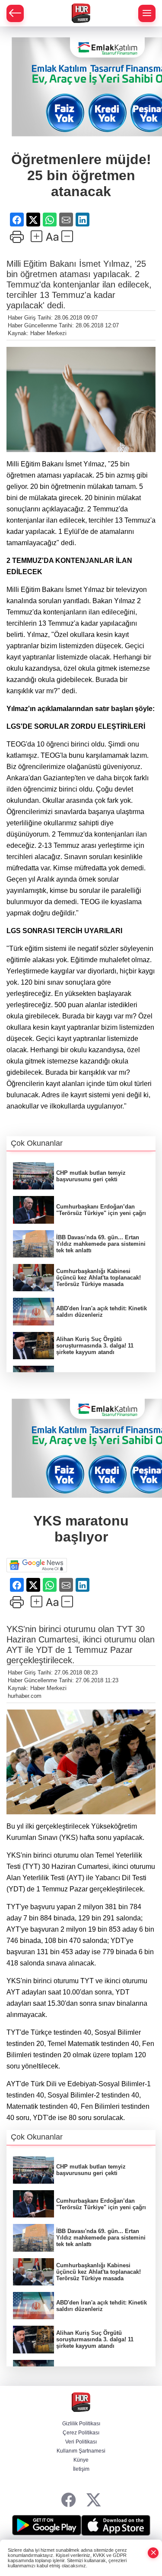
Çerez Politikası (81, 2433)
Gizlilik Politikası (81, 2424)
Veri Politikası (81, 2442)
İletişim (81, 2469)
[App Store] (116, 2525)
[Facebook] (68, 2500)
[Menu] (147, 13)
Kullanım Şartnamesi (81, 2451)
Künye (81, 2460)
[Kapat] (153, 2553)
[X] (94, 2500)
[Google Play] (47, 2525)
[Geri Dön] (15, 13)
